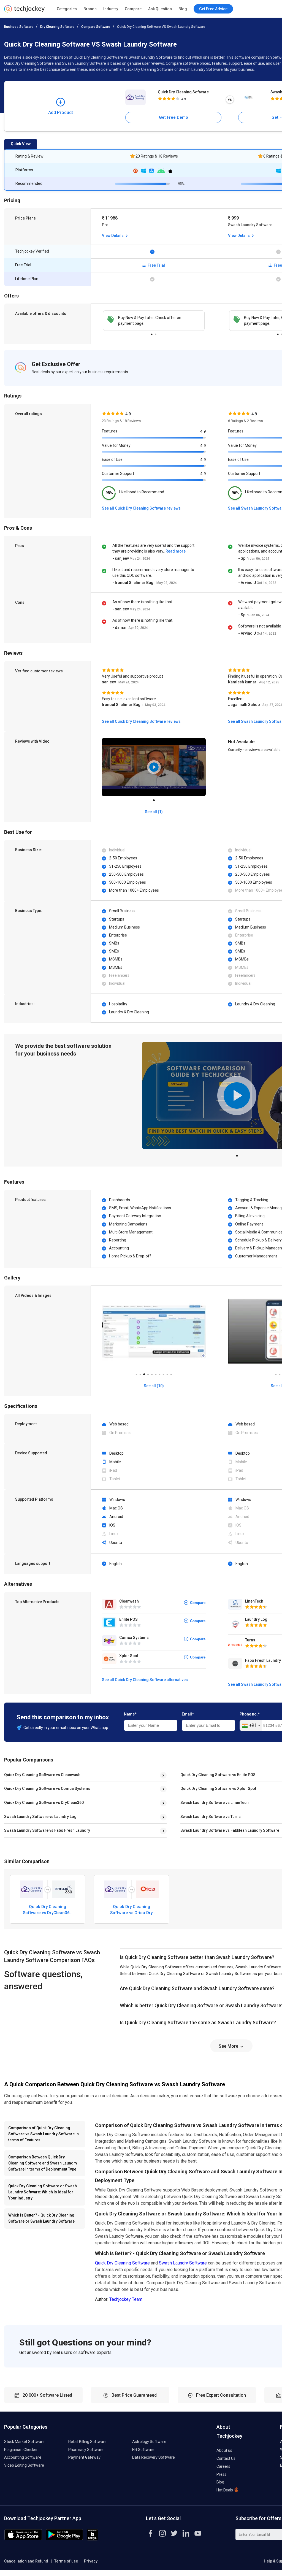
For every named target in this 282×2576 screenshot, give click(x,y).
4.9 (203, 431)
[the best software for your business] (24, 11)
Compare (133, 9)
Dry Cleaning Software (57, 27)
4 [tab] (148, 1373)
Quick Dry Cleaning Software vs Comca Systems (47, 1788)
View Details (113, 236)
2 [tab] (156, 333)
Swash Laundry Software (183, 2263)
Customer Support (118, 473)
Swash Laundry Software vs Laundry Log (40, 1817)
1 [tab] (152, 333)
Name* (130, 1714)
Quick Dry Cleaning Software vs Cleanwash (42, 1775)
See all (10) (154, 1386)
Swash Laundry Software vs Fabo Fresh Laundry (47, 1830)
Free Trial (156, 265)
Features (110, 431)
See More (229, 2046)
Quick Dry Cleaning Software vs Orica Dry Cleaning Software (131, 1910)
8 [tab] (163, 1373)
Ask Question (160, 9)
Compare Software (96, 27)
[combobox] (251, 1726)
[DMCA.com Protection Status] (92, 2539)
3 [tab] (144, 1373)
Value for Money (116, 445)
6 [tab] (156, 1373)
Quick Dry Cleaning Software (183, 92)
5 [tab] (152, 1373)
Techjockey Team (126, 2299)
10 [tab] (171, 1373)
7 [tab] (159, 1373)
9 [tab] (167, 1373)
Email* (188, 1714)
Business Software (19, 27)
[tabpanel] (154, 321)
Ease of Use (112, 459)
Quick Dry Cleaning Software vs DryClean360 (44, 1803)
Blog (183, 9)
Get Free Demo (173, 117)
